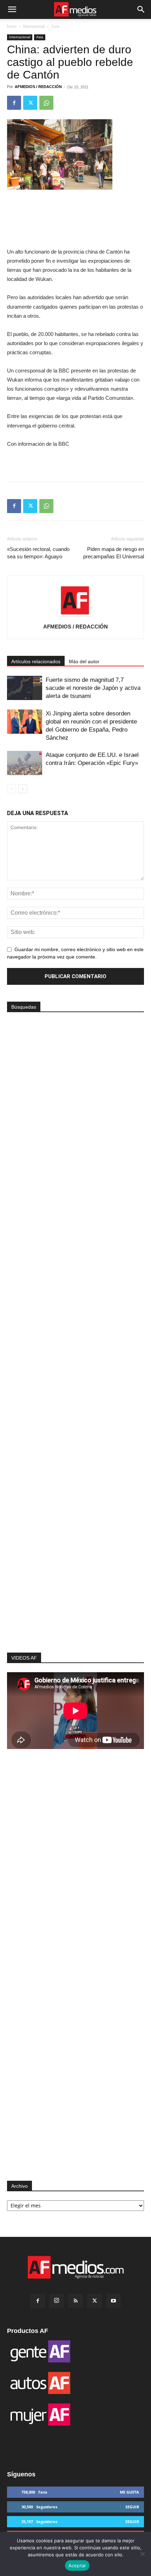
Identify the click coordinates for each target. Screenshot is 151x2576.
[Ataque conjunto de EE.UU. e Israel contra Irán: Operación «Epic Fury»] (25, 763)
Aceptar (77, 2565)
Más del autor (84, 661)
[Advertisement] (75, 1527)
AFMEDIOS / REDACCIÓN (38, 87)
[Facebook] (14, 103)
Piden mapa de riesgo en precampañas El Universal (114, 553)
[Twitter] (30, 103)
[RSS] (75, 2301)
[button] (12, 9)
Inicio (12, 26)
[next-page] (23, 789)
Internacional (34, 26)
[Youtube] (113, 2301)
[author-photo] (75, 617)
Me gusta (129, 2492)
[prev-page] (11, 789)
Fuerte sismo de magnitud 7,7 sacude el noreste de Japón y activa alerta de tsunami (93, 688)
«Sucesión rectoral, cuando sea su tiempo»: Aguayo (38, 553)
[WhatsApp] (46, 103)
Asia (55, 26)
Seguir (132, 2507)
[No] (142, 2554)
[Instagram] (57, 2301)
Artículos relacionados (36, 661)
